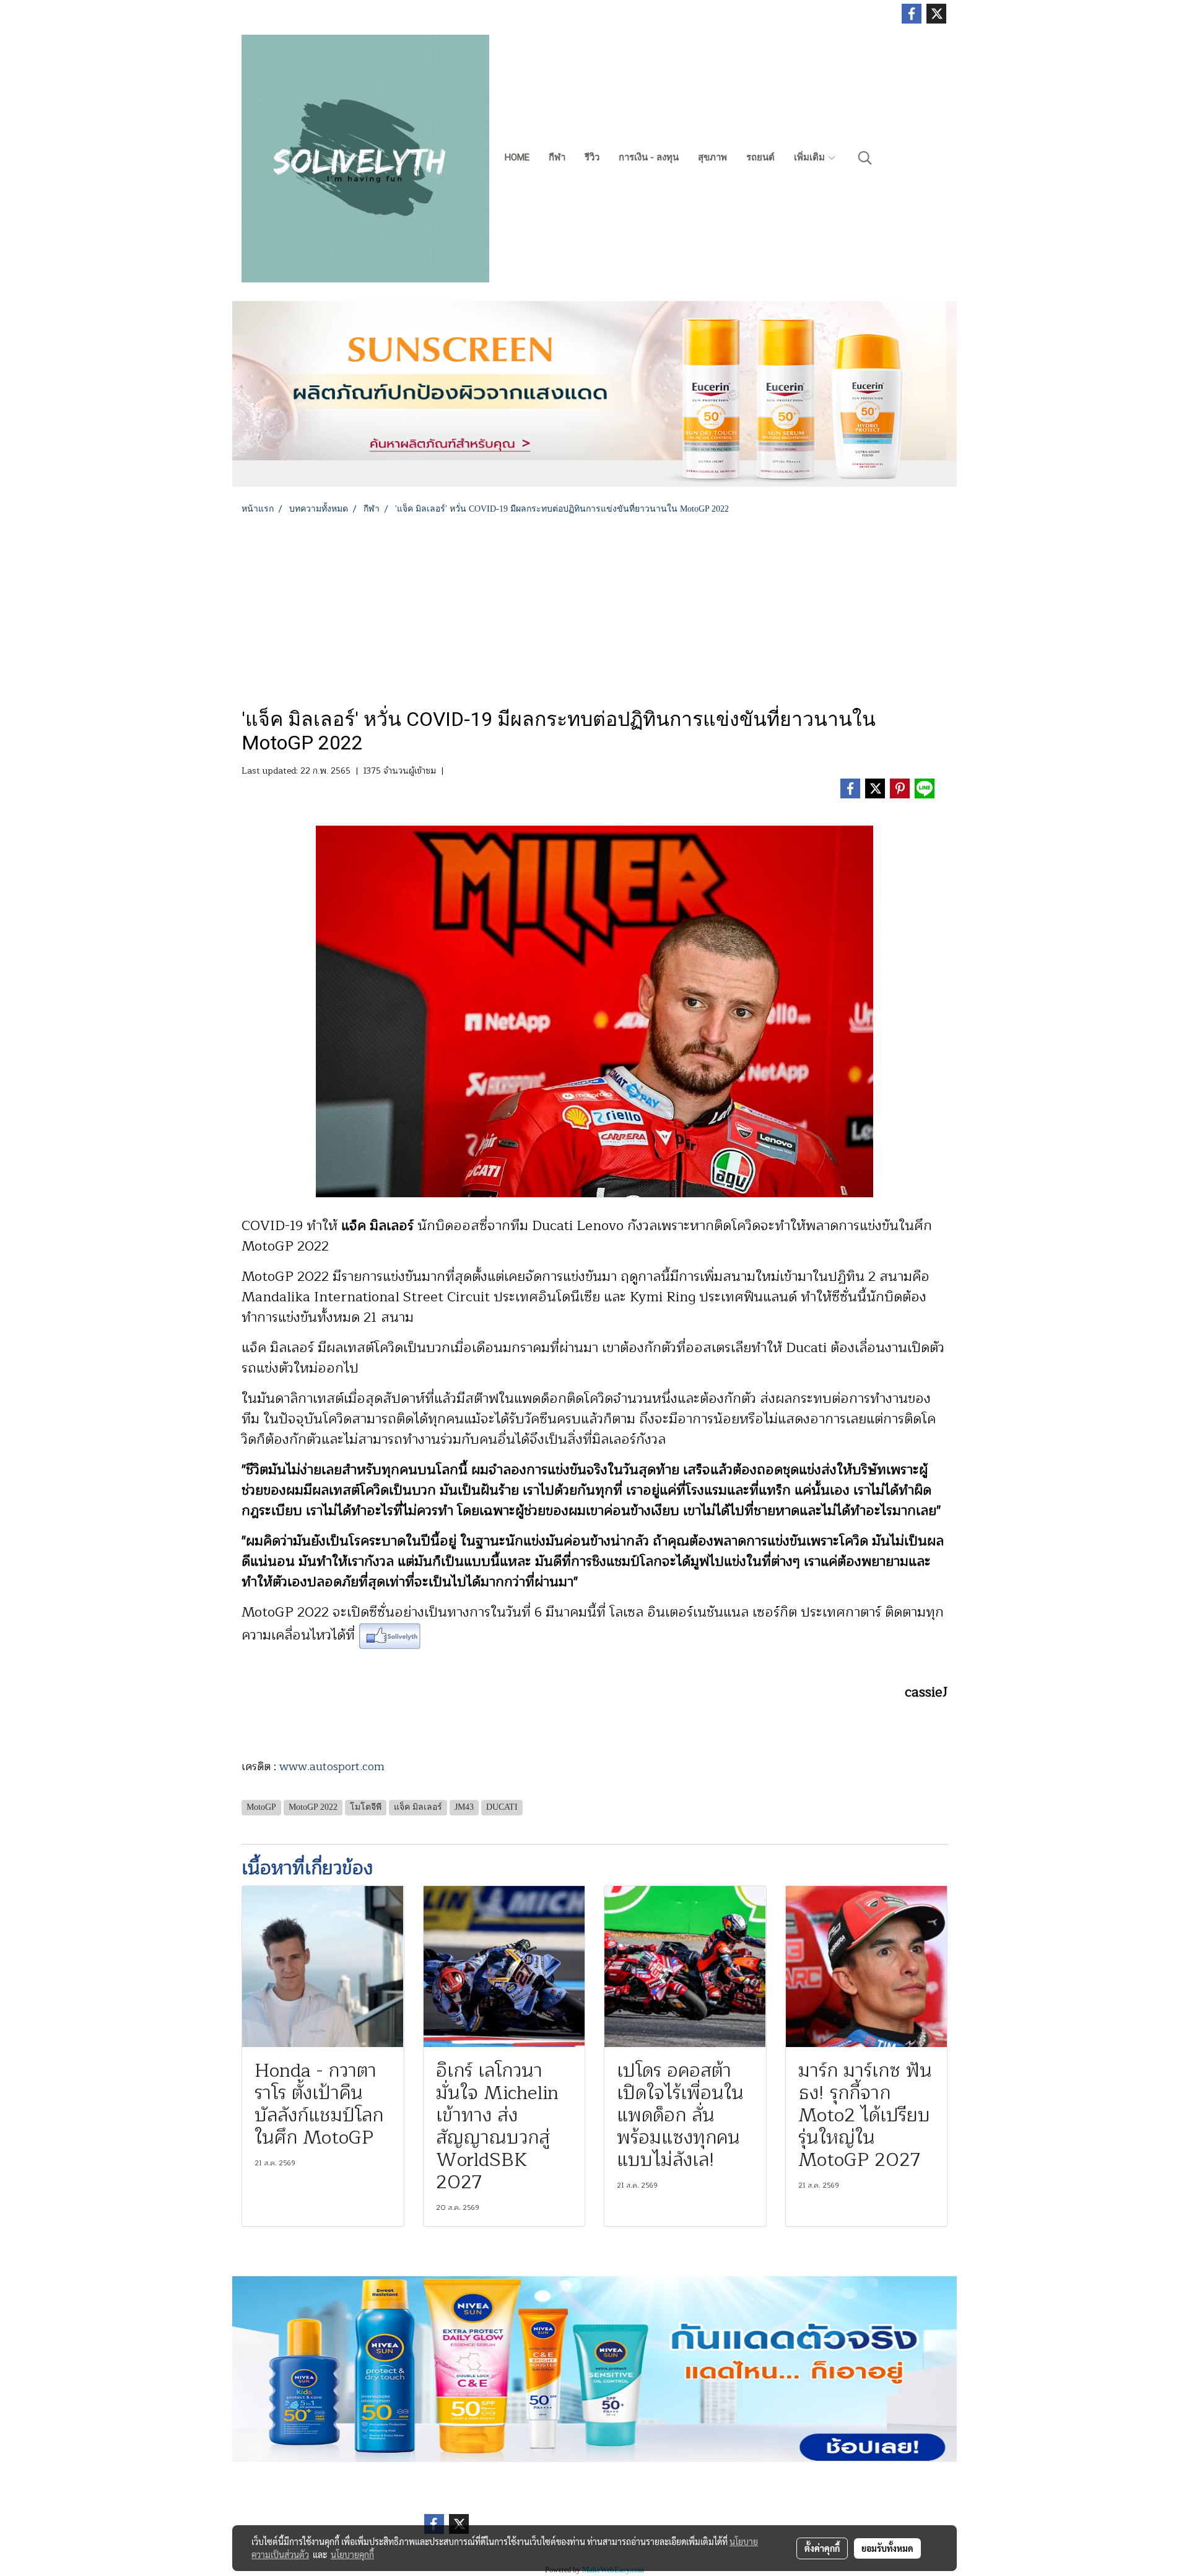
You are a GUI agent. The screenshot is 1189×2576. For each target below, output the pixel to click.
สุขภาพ (712, 157)
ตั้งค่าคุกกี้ (822, 2548)
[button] (865, 158)
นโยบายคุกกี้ (352, 2554)
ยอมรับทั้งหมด (887, 2548)
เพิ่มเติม (811, 157)
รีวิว (592, 157)
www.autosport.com (332, 1766)
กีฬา (557, 157)
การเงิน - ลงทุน (649, 157)
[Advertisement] (594, 608)
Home (517, 157)
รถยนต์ (760, 157)
